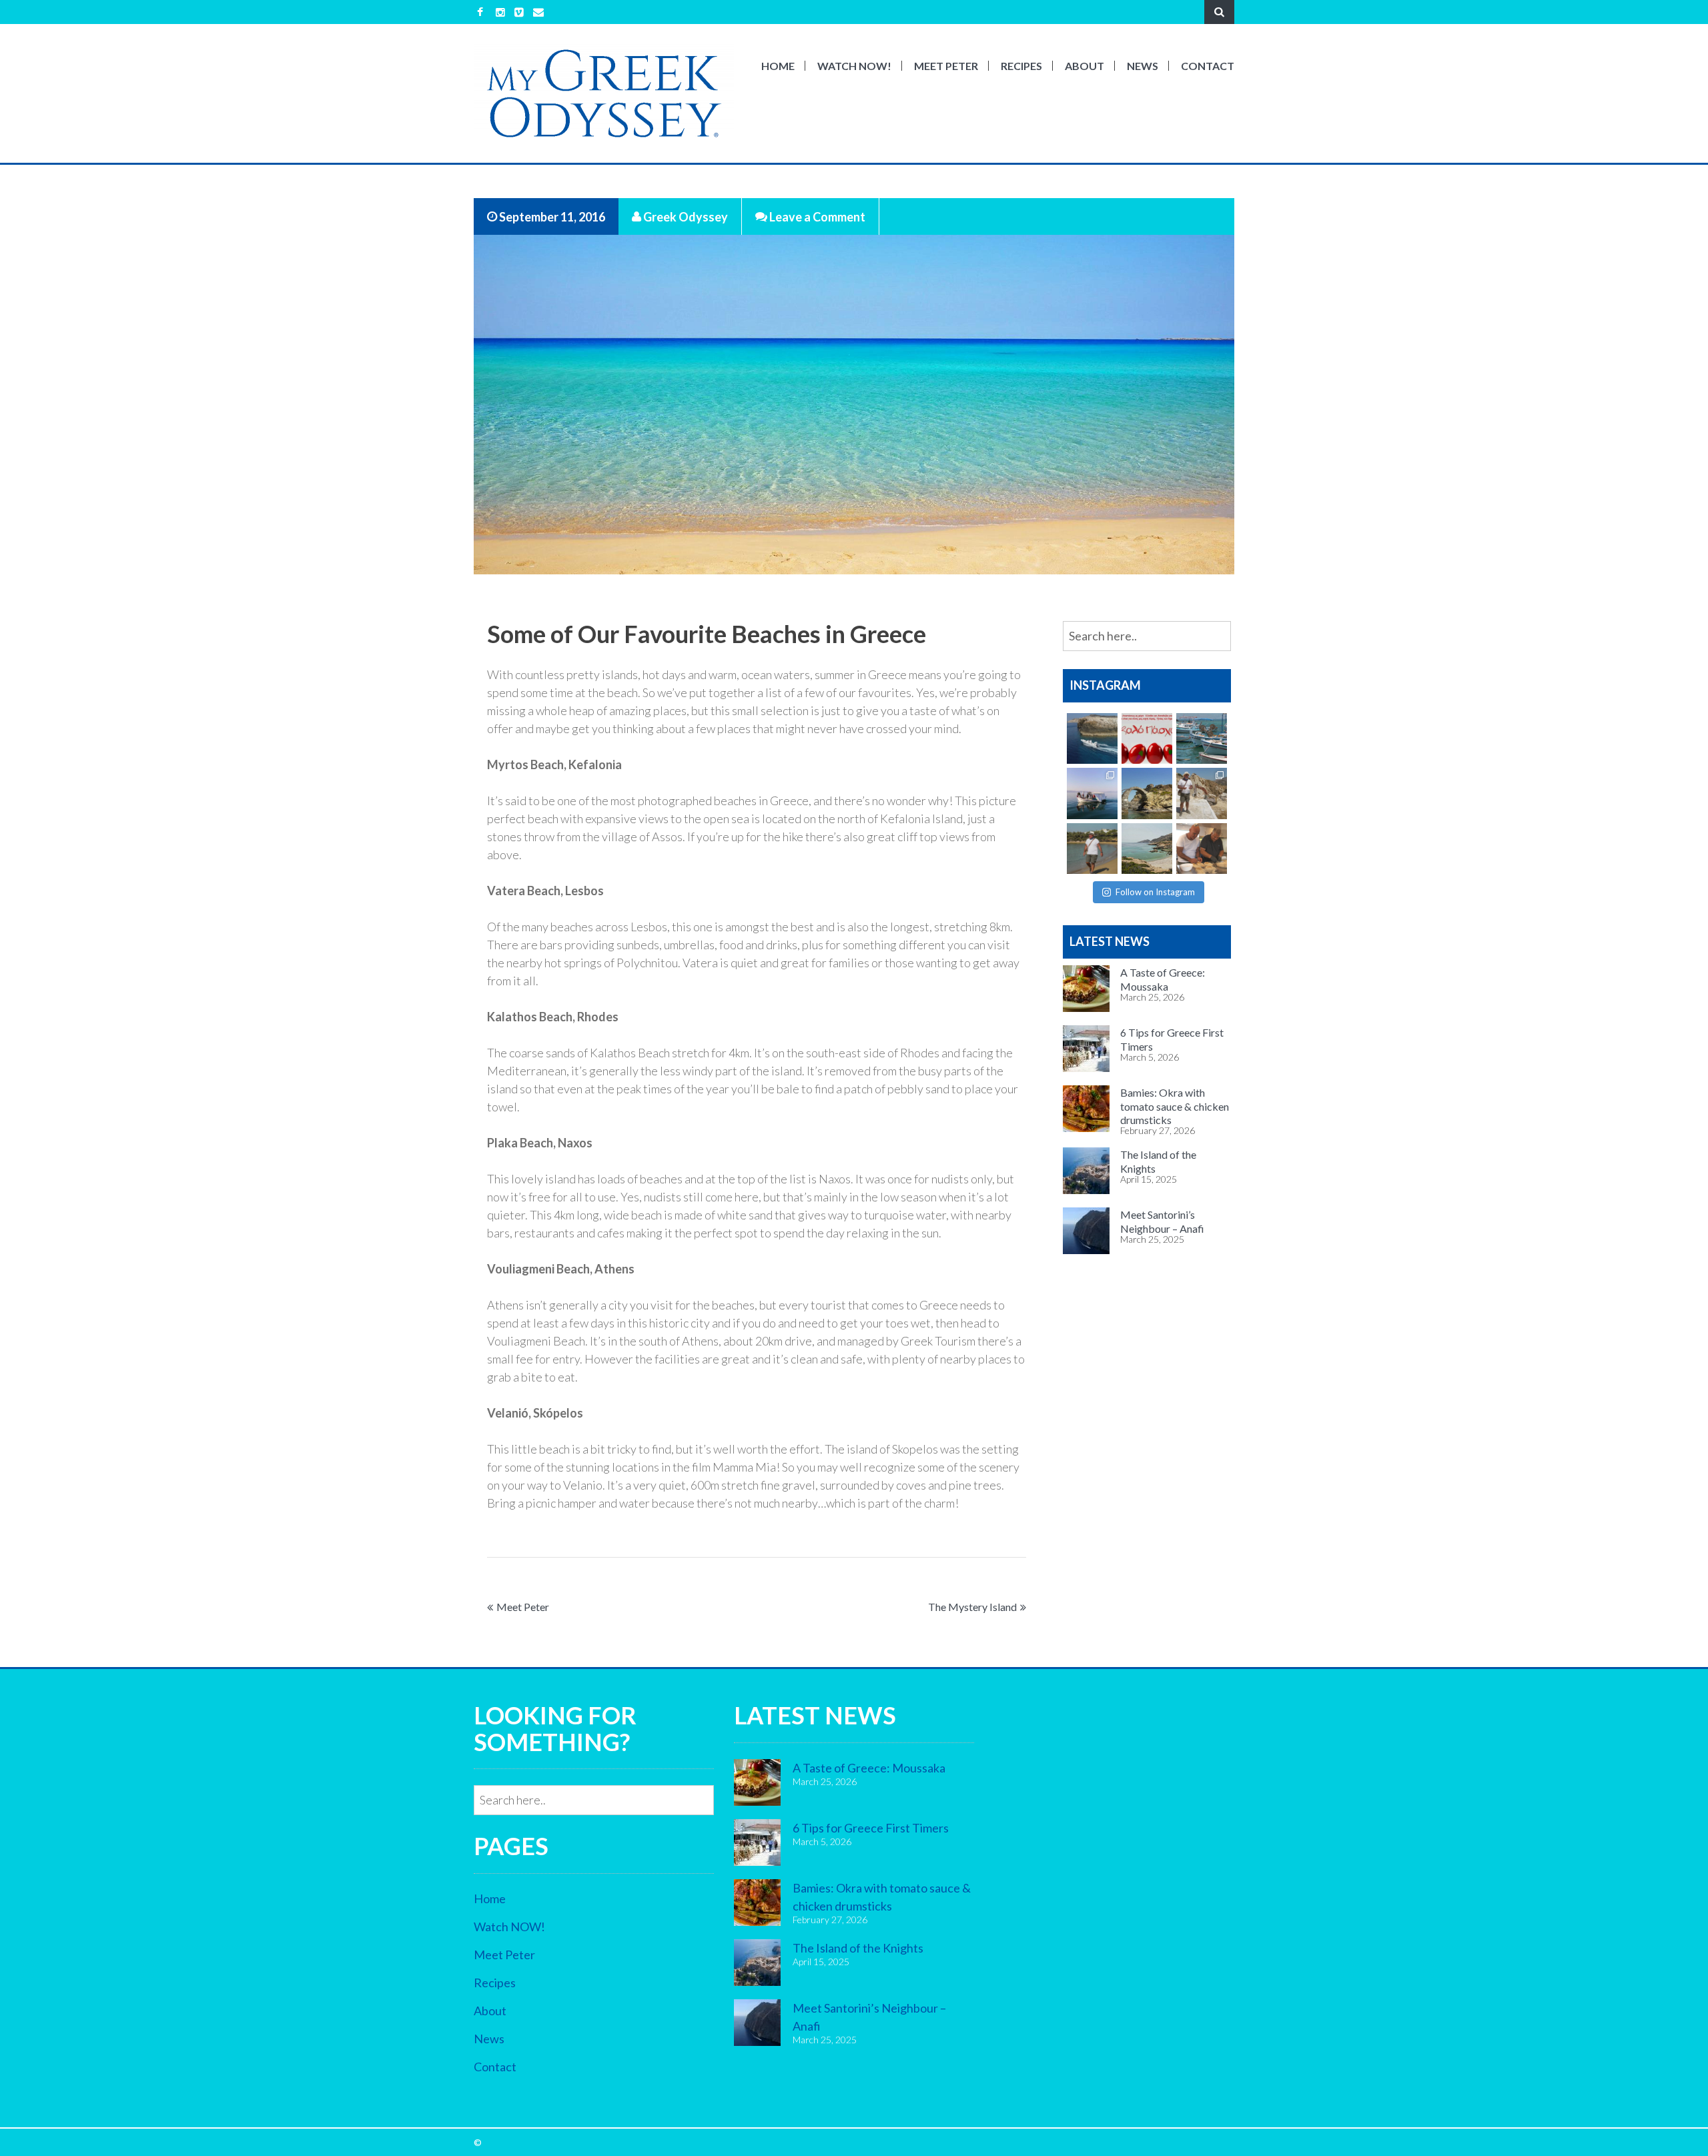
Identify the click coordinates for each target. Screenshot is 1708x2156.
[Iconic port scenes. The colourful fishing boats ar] (1202, 738)
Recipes (1021, 66)
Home (778, 66)
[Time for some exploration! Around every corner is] (1092, 738)
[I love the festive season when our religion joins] (1147, 738)
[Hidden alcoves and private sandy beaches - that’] (1147, 849)
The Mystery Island (972, 1607)
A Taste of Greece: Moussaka (869, 1768)
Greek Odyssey (685, 216)
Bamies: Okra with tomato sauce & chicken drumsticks (1175, 1106)
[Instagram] (500, 12)
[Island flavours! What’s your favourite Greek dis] (1202, 849)
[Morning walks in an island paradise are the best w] (1092, 849)
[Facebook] (480, 12)
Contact (1208, 66)
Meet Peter (946, 66)
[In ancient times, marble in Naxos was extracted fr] (1202, 793)
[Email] (538, 12)
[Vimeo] (519, 12)
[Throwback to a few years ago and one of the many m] (1092, 793)
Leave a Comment (816, 216)
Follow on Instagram (1155, 892)
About (1085, 66)
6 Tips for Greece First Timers (871, 1828)
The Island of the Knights (858, 1948)
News (1143, 66)
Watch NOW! (854, 66)
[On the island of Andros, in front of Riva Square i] (1147, 793)
